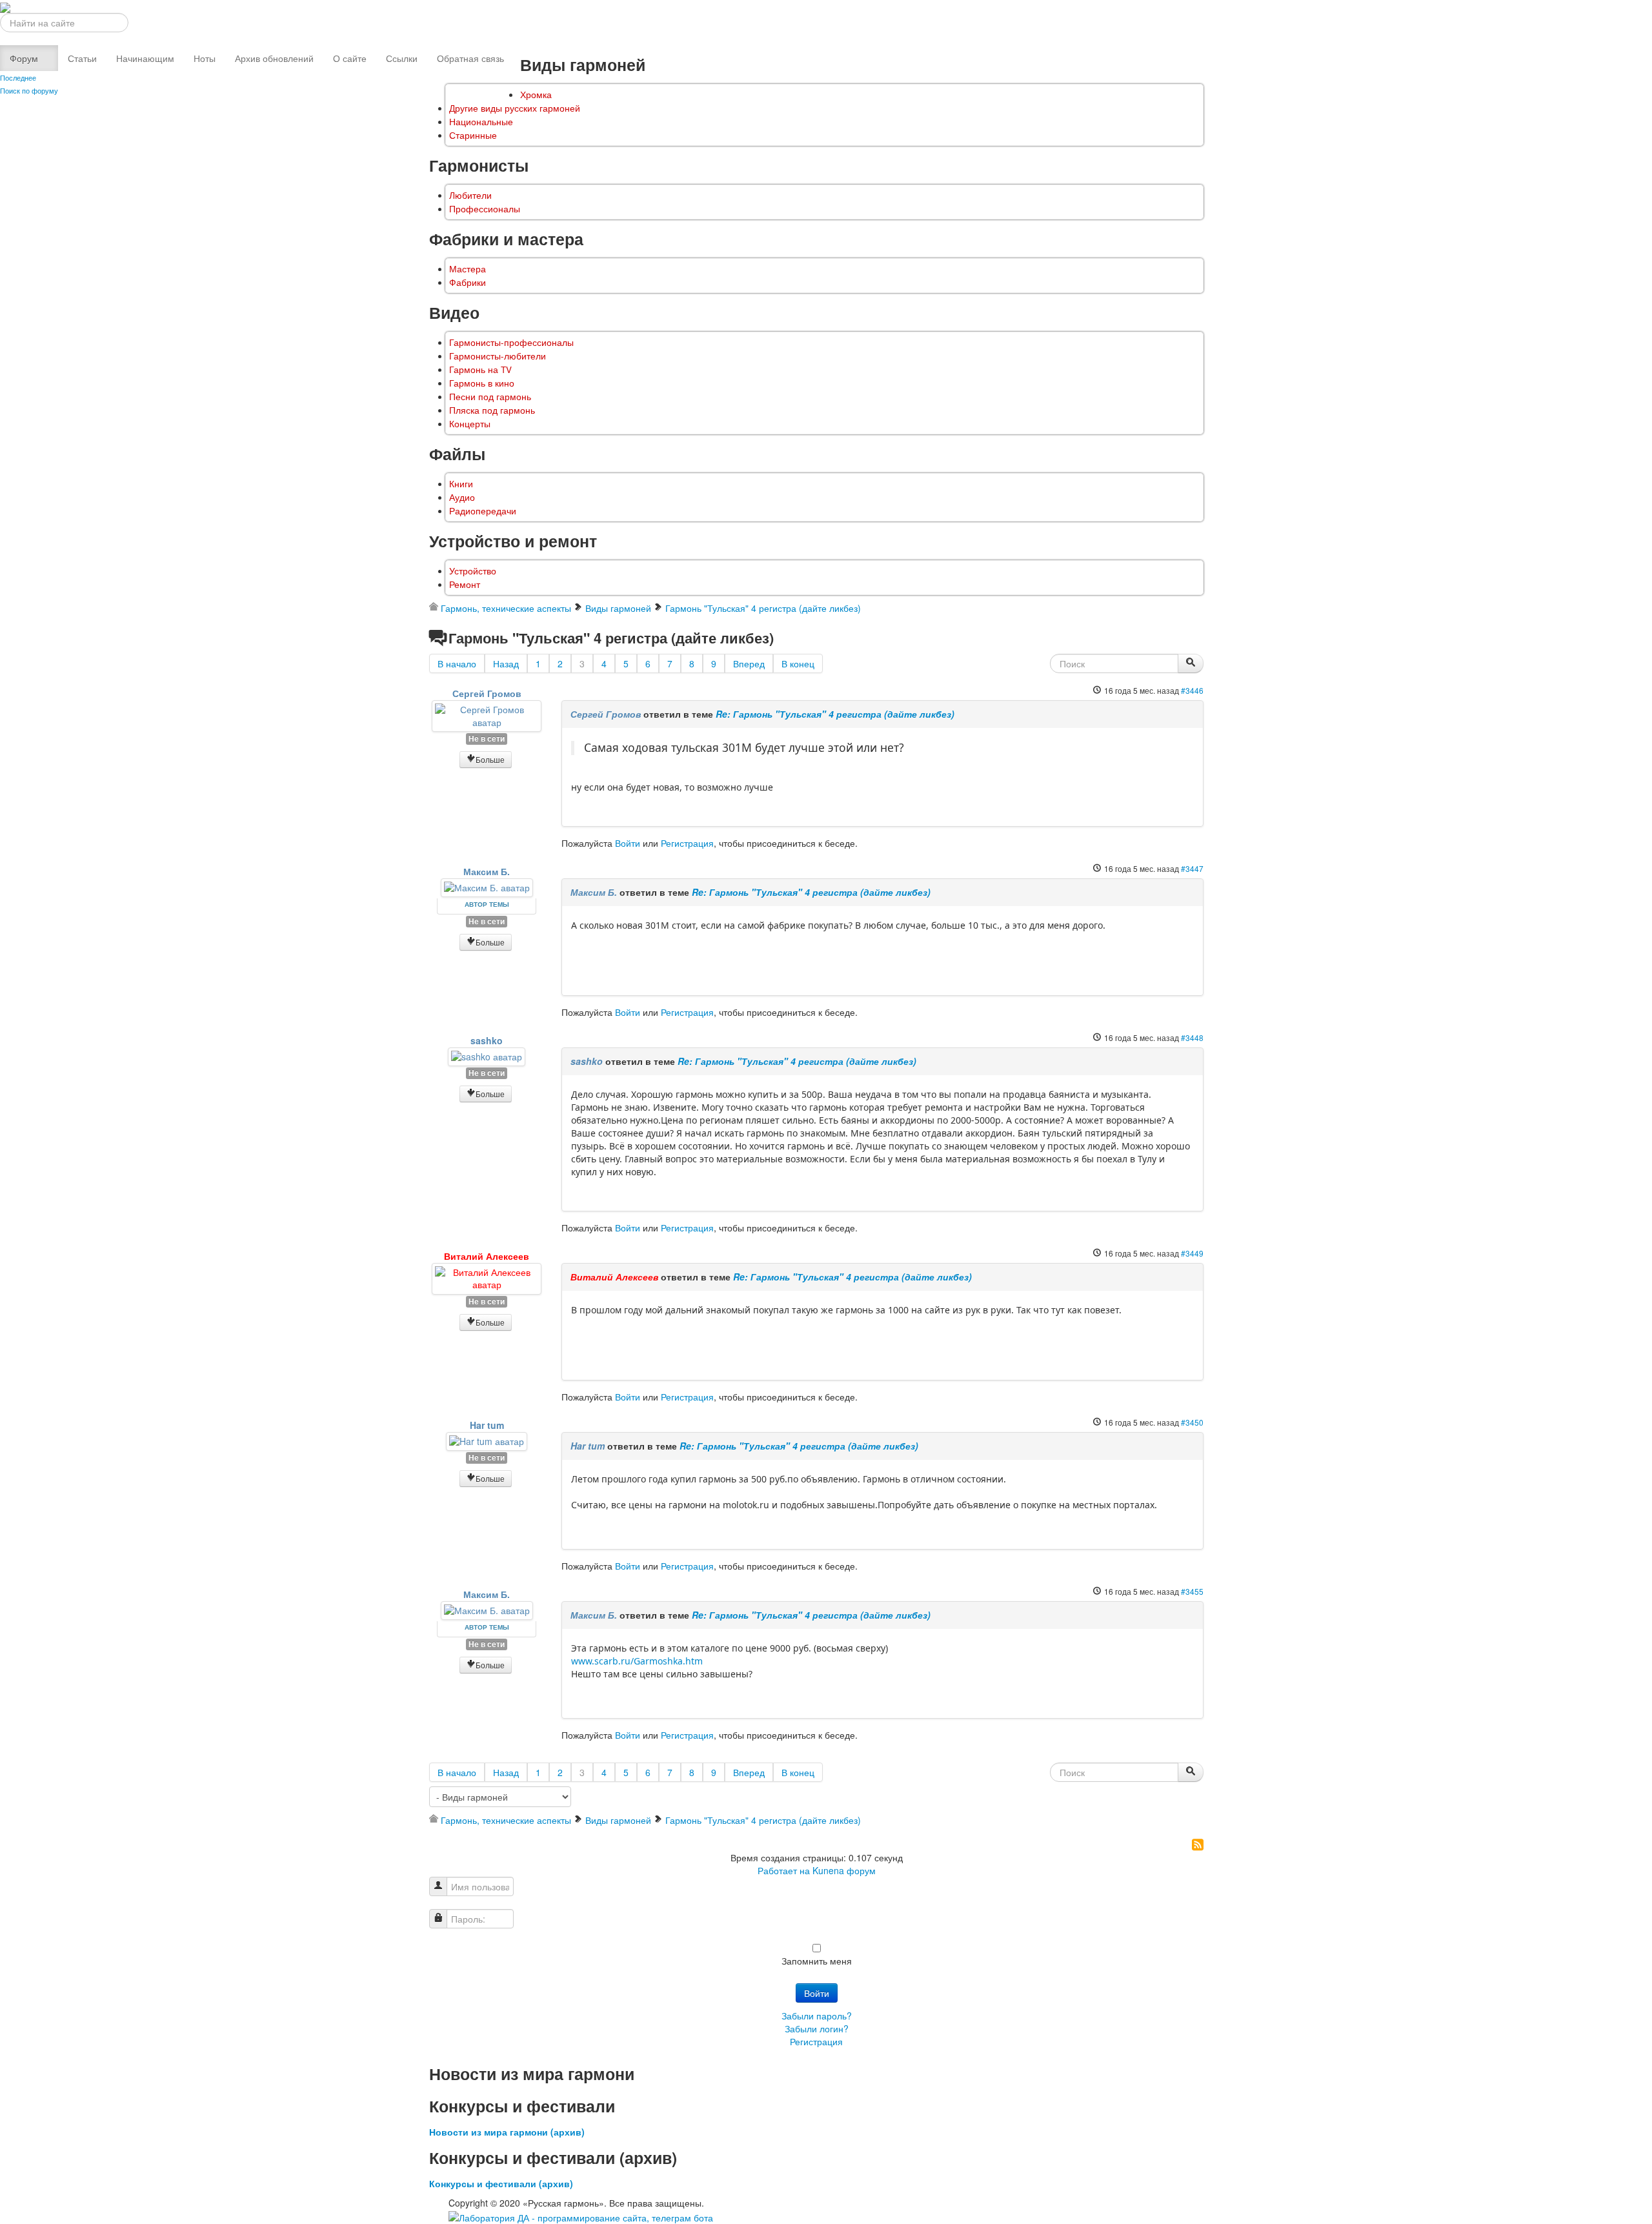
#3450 (1192, 1422)
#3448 (1192, 1037)
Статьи (82, 58)
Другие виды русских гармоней (515, 108)
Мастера (468, 269)
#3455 (1192, 1591)
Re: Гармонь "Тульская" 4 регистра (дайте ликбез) (835, 714)
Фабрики (468, 282)
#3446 (1192, 690)
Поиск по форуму (29, 90)
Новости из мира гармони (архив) (507, 2132)
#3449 (1192, 1253)
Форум (24, 58)
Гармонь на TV (480, 369)
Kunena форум (844, 1870)
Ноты (205, 58)
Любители (470, 195)
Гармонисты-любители (498, 356)
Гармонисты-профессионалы (511, 342)
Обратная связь (470, 58)
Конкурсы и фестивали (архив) (501, 2183)
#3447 (1192, 868)
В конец (798, 663)
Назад (506, 663)
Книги (461, 484)
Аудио (462, 497)
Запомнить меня (817, 1961)
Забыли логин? (817, 2028)
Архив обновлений (274, 58)
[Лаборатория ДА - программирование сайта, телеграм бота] (581, 2216)
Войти (628, 843)
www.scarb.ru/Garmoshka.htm (637, 1661)
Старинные (473, 135)
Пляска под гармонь (492, 410)
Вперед (749, 663)
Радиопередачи (483, 511)
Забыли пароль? (817, 2016)
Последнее (18, 77)
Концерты (470, 424)
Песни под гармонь (490, 397)
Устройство (473, 571)
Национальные (481, 122)
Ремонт (465, 584)
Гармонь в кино (482, 383)
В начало (457, 663)
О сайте (350, 58)
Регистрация (687, 843)
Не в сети (487, 739)
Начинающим (145, 58)
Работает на (784, 1870)
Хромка (536, 95)
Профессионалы (485, 209)
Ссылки (402, 58)
